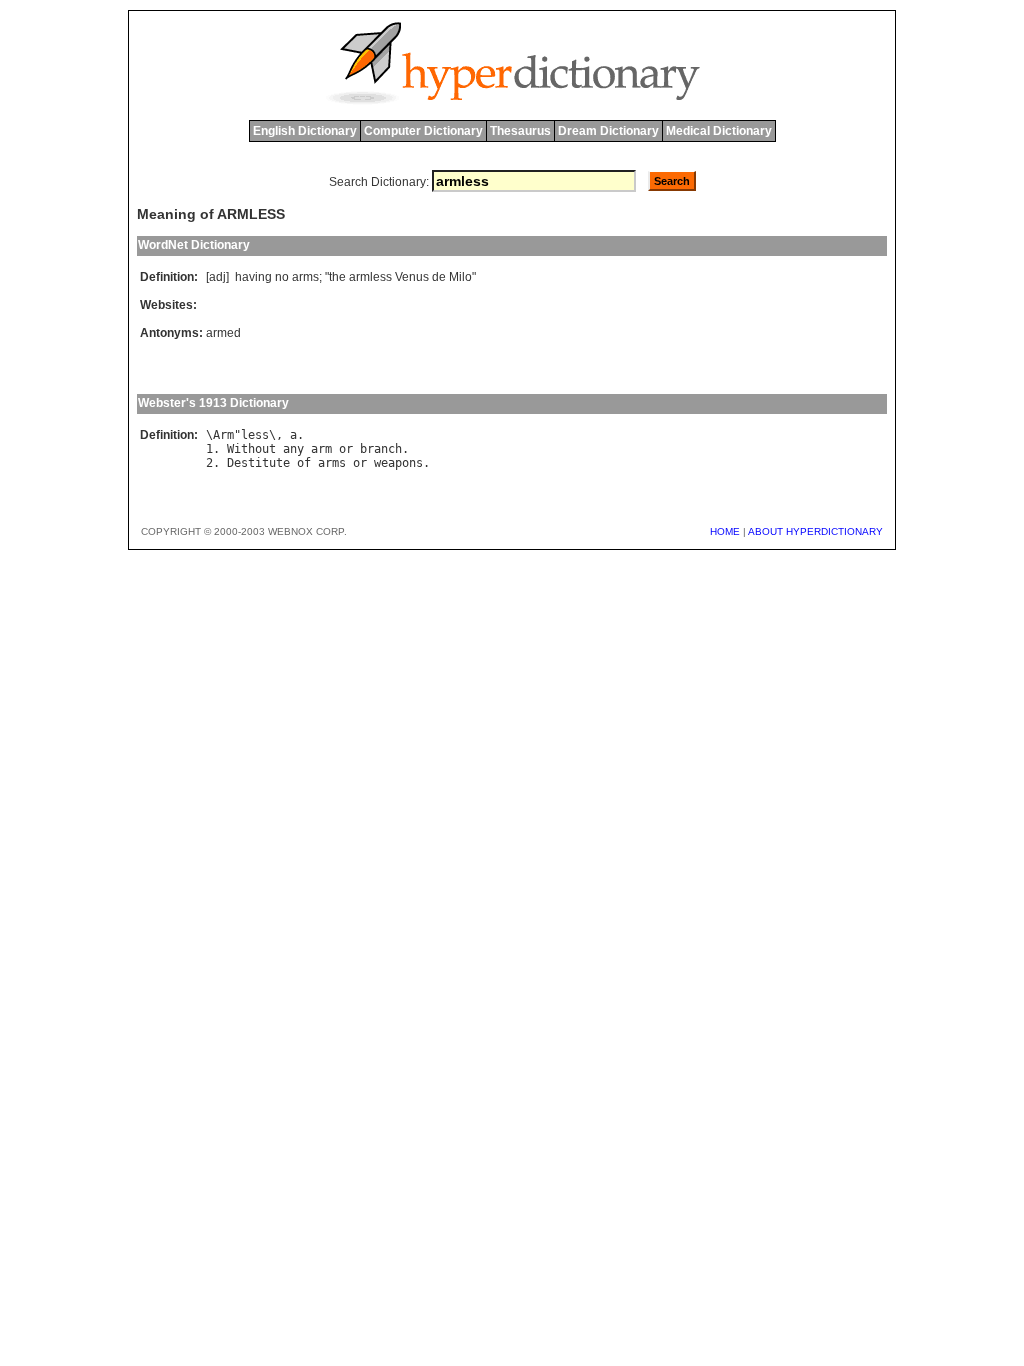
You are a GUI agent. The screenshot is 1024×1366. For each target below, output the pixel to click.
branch (381, 449)
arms (305, 277)
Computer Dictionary (423, 131)
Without (251, 449)
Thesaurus (520, 131)
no (282, 277)
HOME (725, 531)
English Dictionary (305, 131)
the (337, 277)
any (293, 449)
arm (321, 449)
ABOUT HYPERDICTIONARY (815, 531)
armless (370, 277)
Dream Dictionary (608, 131)
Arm (223, 435)
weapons (398, 463)
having (253, 277)
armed (223, 333)
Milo (460, 277)
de (439, 277)
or (346, 449)
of (304, 463)
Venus (412, 277)
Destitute (258, 463)
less (255, 435)
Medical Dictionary (719, 131)
